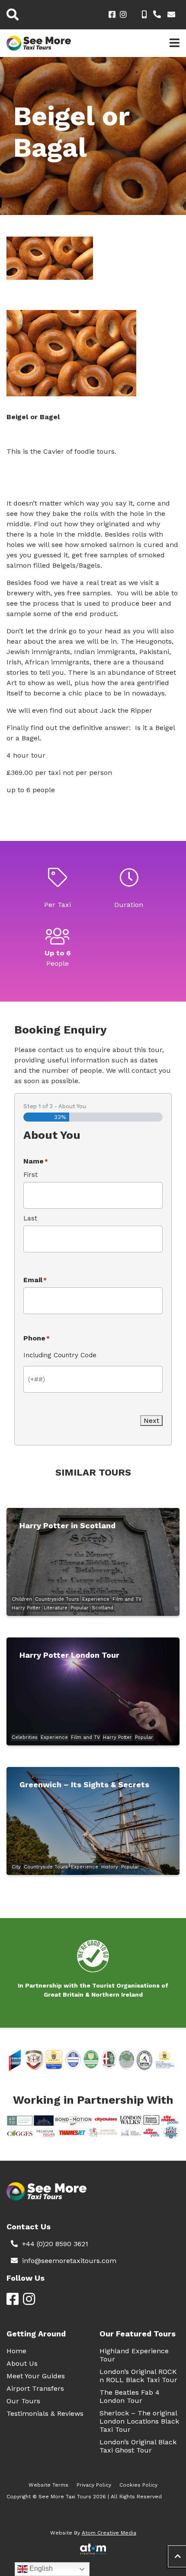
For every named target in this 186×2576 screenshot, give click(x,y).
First (30, 1175)
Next (151, 1421)
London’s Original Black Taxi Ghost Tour (138, 2446)
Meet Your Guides (36, 2376)
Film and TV (127, 1599)
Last (30, 1218)
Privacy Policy (94, 2485)
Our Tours (23, 2401)
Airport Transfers (35, 2388)
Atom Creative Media (109, 2533)
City (16, 1867)
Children (22, 1599)
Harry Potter (26, 1608)
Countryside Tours (57, 1599)
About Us (22, 2363)
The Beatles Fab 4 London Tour (130, 2396)
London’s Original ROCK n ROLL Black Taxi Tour (138, 2376)
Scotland (103, 1608)
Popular (80, 1608)
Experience (96, 1599)
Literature (56, 1608)
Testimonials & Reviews (45, 2413)
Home (16, 2351)
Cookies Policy (138, 2485)
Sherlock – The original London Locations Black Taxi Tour (139, 2421)
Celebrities (25, 1737)
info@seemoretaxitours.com (69, 2261)
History (110, 1867)
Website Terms (48, 2485)
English (40, 2568)
